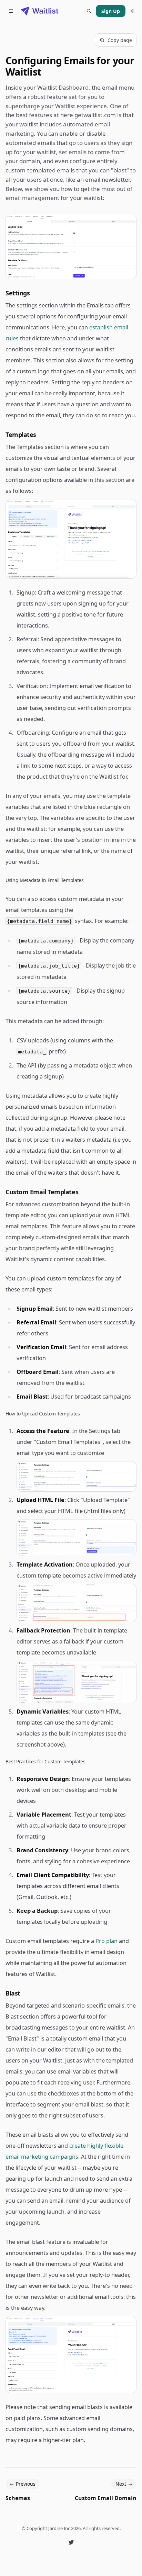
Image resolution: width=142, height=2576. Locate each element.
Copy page (120, 40)
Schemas (18, 2498)
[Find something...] (89, 11)
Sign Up (111, 11)
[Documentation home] (40, 11)
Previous (26, 2484)
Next (121, 2484)
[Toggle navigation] (11, 11)
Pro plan (106, 1941)
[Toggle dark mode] (132, 11)
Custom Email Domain (106, 2498)
